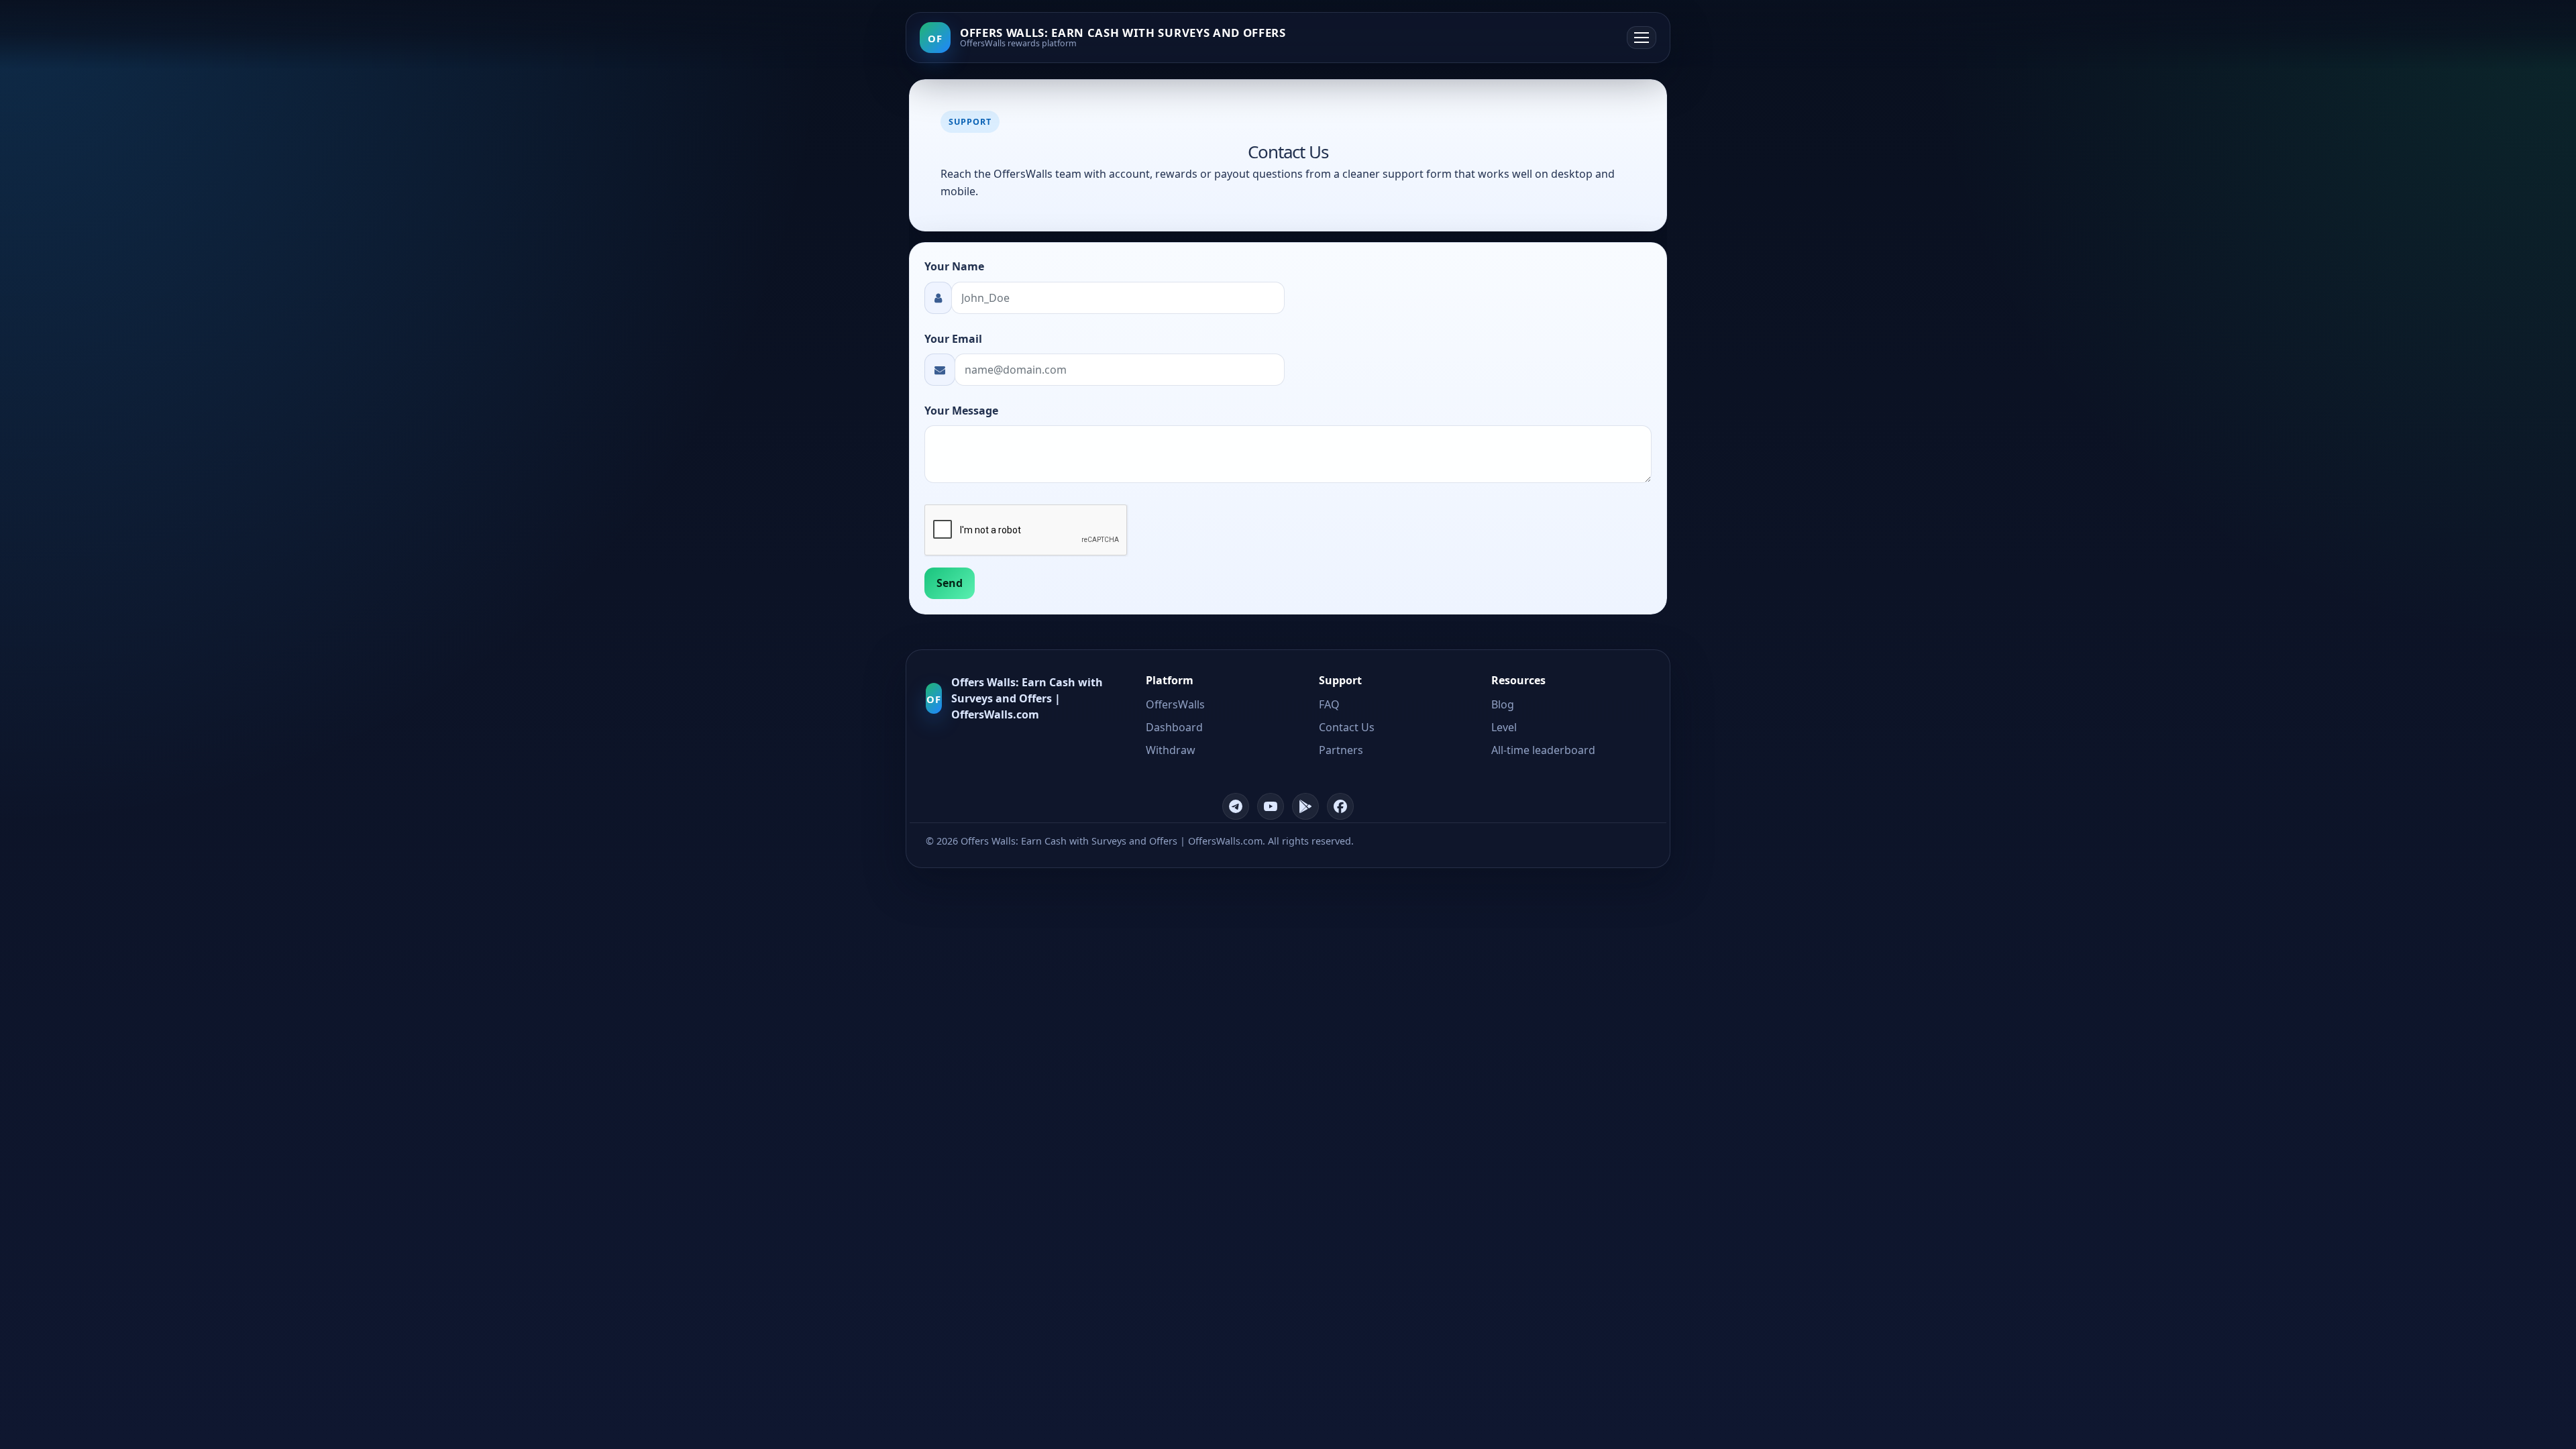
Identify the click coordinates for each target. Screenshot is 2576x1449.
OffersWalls (1175, 704)
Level (1504, 727)
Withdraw (1171, 750)
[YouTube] (1271, 806)
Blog (1503, 704)
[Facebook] (1340, 806)
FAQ (1329, 704)
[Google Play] (1305, 806)
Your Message (961, 411)
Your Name (954, 266)
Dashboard (1174, 727)
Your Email (953, 339)
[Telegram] (1236, 806)
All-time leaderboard (1543, 750)
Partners (1341, 750)
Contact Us (1347, 727)
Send (950, 583)
